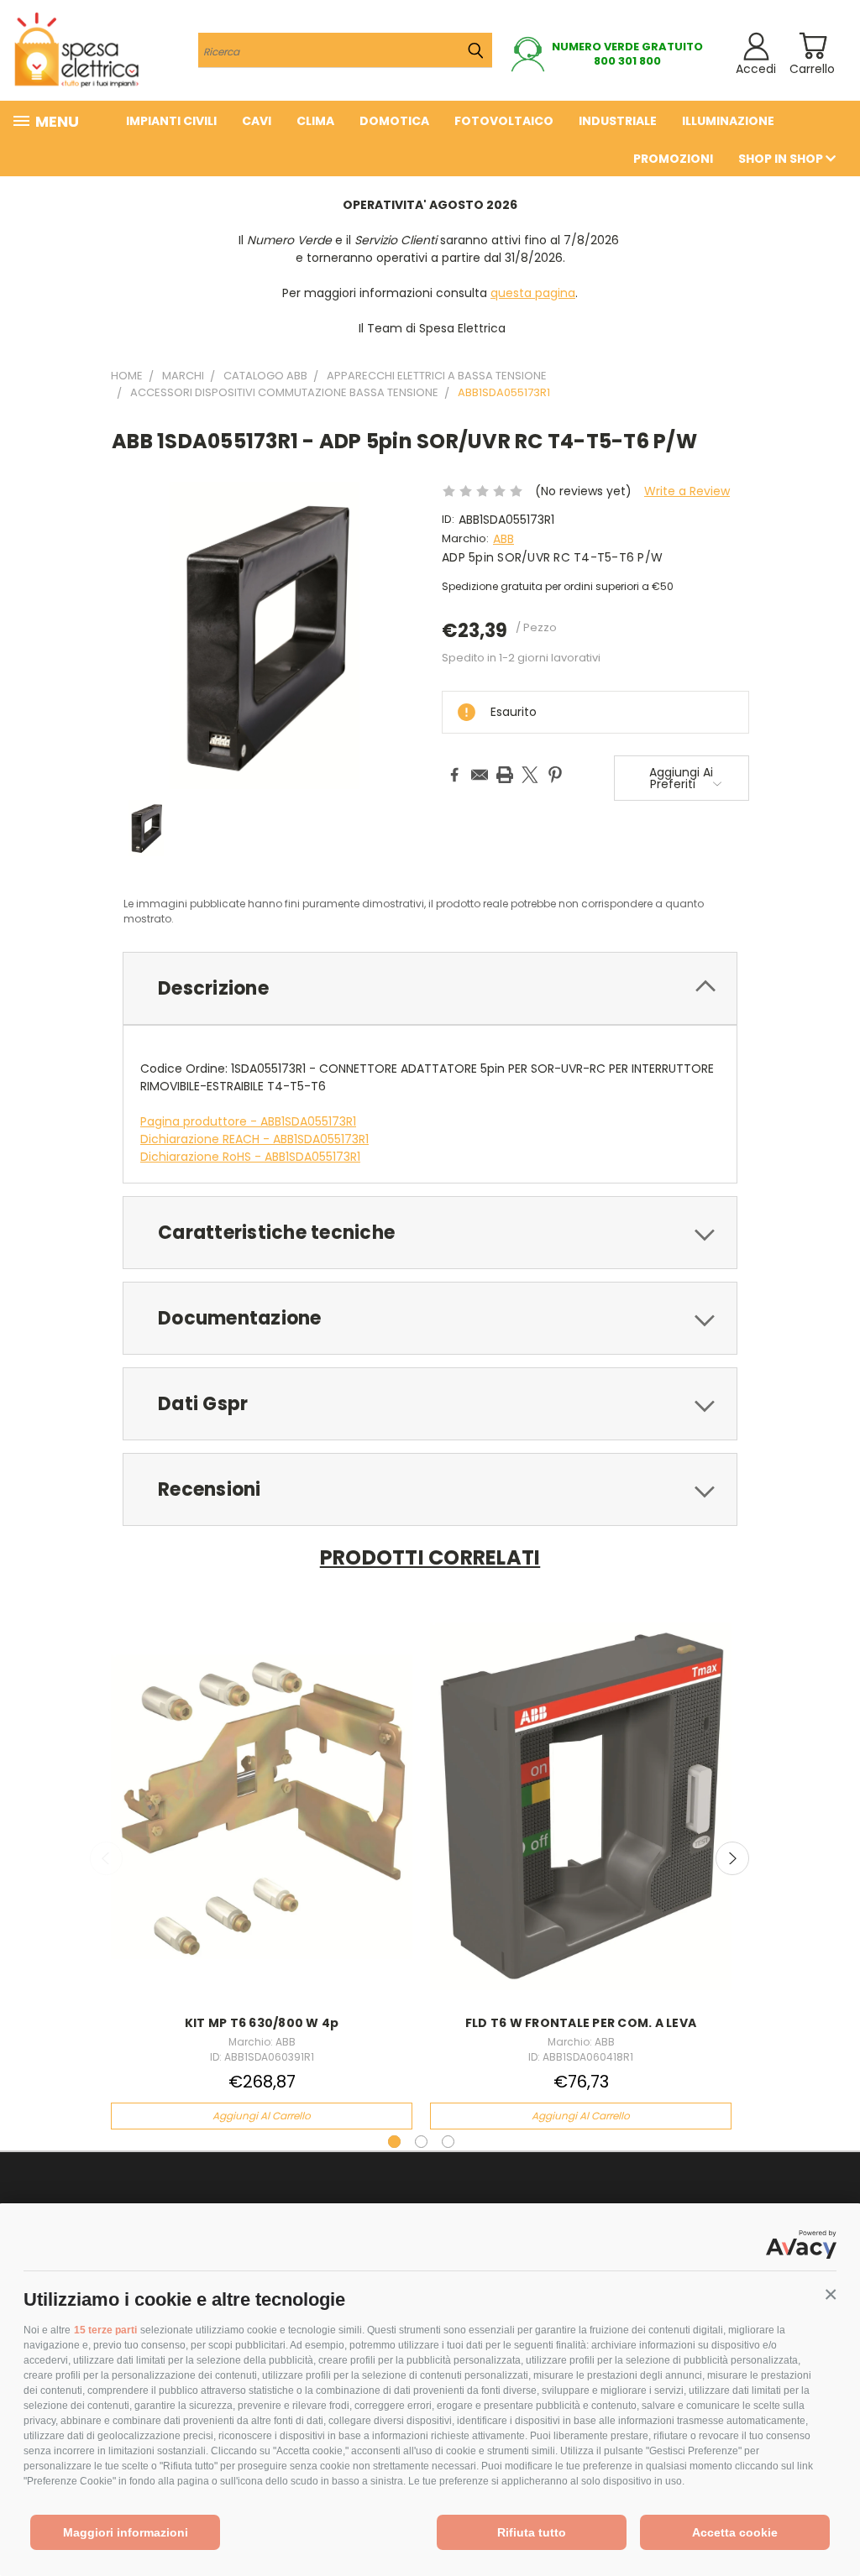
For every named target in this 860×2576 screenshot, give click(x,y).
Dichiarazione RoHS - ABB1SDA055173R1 (250, 1157)
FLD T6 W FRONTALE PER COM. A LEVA (581, 2023)
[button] (831, 2295)
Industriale (618, 121)
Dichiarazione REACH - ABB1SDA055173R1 (254, 1139)
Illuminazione (728, 121)
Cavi (257, 121)
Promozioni (673, 159)
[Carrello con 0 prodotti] (813, 46)
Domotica (394, 121)
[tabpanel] (262, 1871)
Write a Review (687, 491)
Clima (315, 121)
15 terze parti (105, 2330)
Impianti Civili (171, 121)
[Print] (505, 775)
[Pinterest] (555, 775)
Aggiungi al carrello (262, 2116)
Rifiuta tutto (532, 2532)
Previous (107, 1858)
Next (732, 1858)
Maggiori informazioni (126, 2532)
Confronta (256, 1820)
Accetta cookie (735, 2532)
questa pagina (533, 293)
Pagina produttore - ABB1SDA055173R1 (248, 1121)
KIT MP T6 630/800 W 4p (262, 2023)
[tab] (430, 988)
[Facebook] (454, 775)
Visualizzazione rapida (262, 1787)
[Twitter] (530, 775)
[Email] (480, 775)
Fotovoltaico (504, 121)
